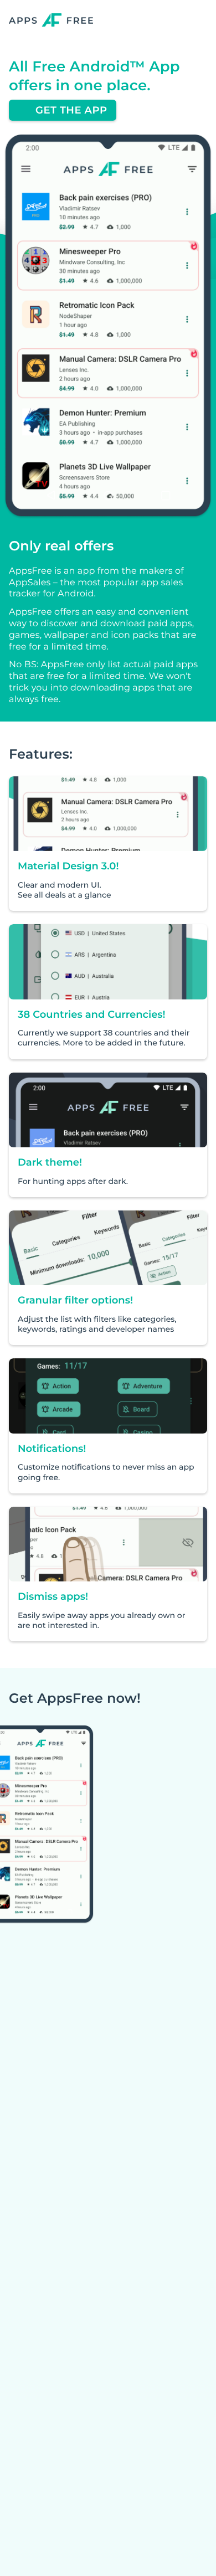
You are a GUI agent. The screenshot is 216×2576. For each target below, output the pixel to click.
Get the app (71, 110)
